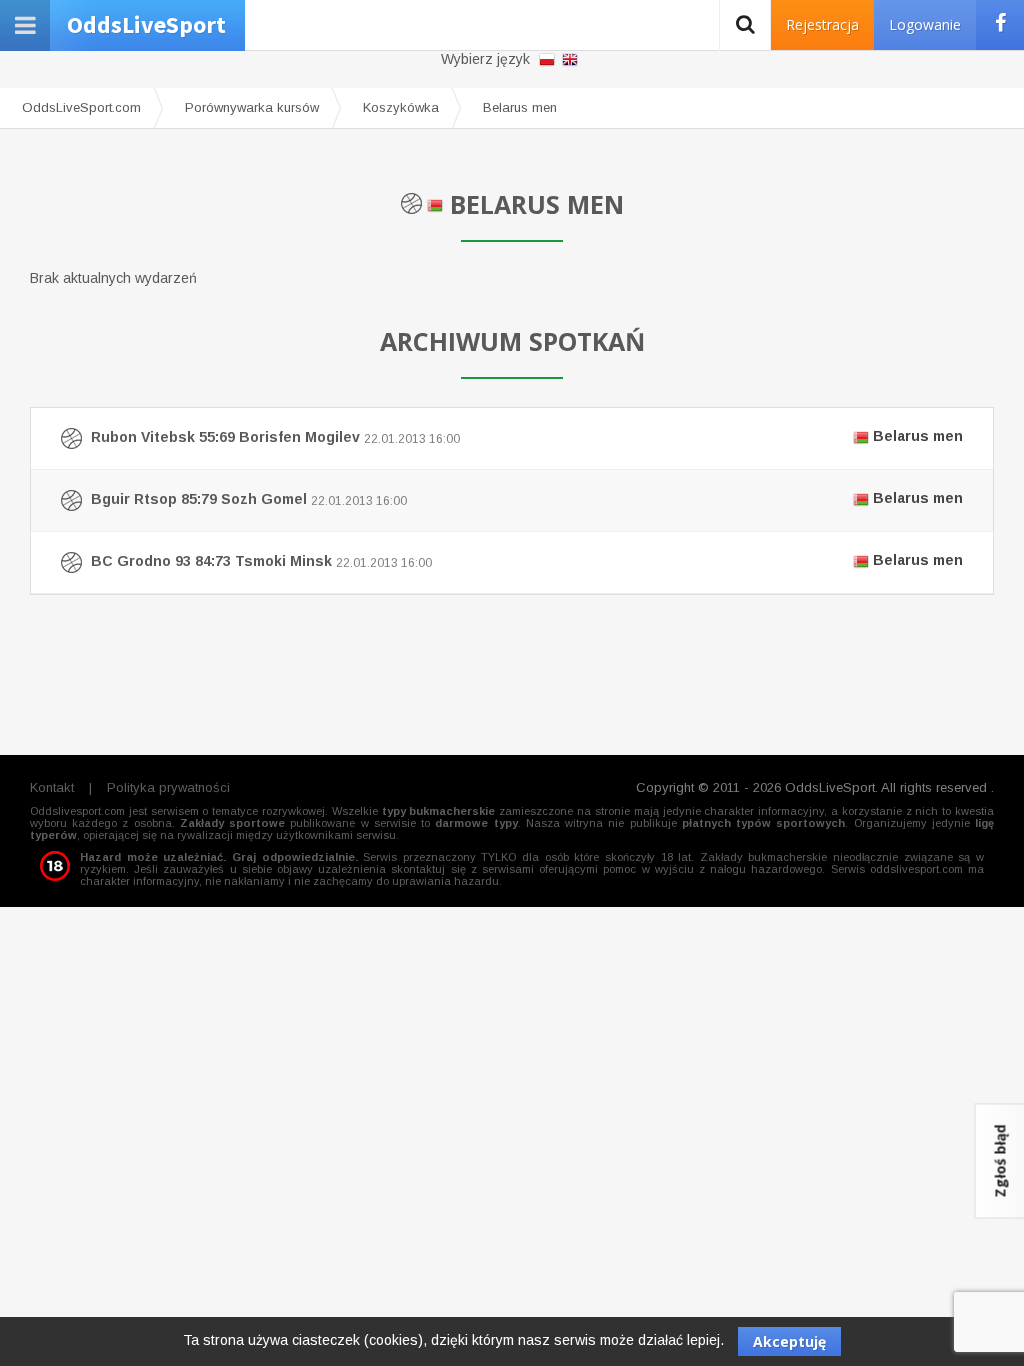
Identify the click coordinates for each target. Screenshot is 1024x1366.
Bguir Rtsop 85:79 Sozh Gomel (525, 498)
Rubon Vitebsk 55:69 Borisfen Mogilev (525, 436)
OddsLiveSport (146, 24)
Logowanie (925, 24)
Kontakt (52, 787)
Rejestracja (822, 24)
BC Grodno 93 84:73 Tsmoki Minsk (525, 560)
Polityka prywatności (168, 787)
